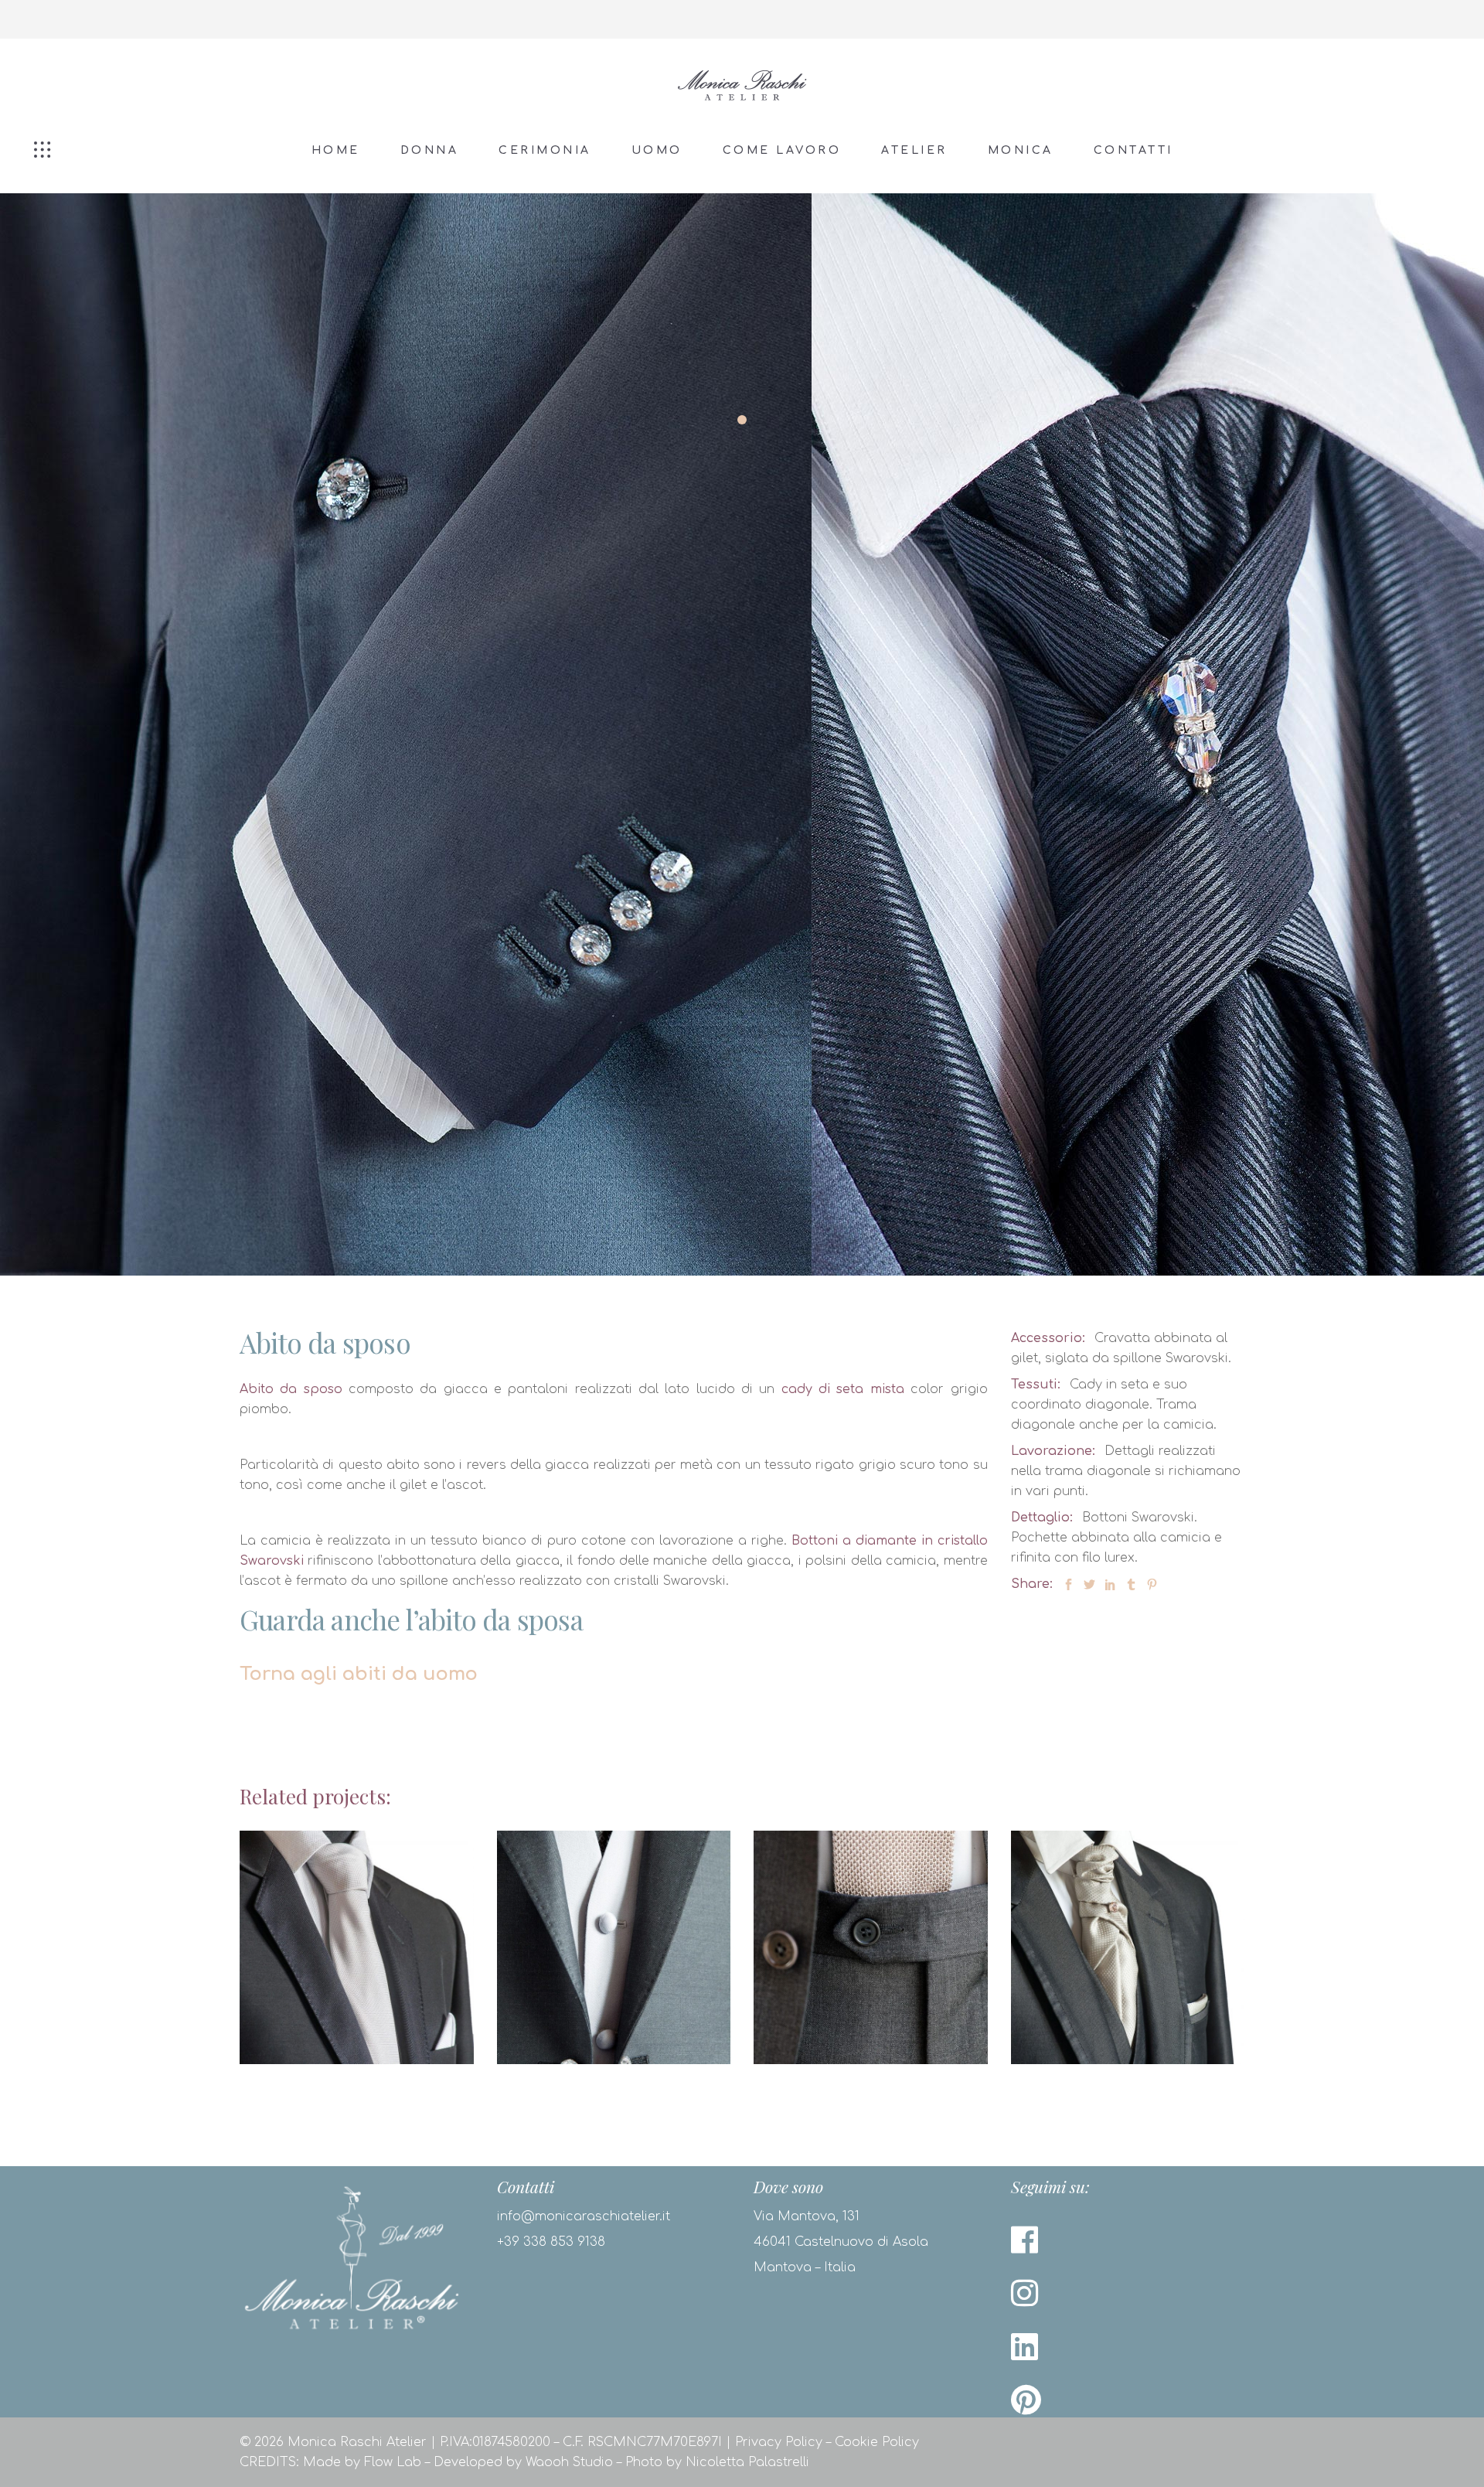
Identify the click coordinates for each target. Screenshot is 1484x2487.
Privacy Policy (779, 2442)
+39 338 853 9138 (551, 2242)
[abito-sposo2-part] (406, 734)
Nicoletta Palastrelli (747, 2462)
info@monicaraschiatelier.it (584, 2216)
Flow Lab (393, 2462)
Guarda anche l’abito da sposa (411, 1619)
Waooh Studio (569, 2462)
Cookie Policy (877, 2442)
